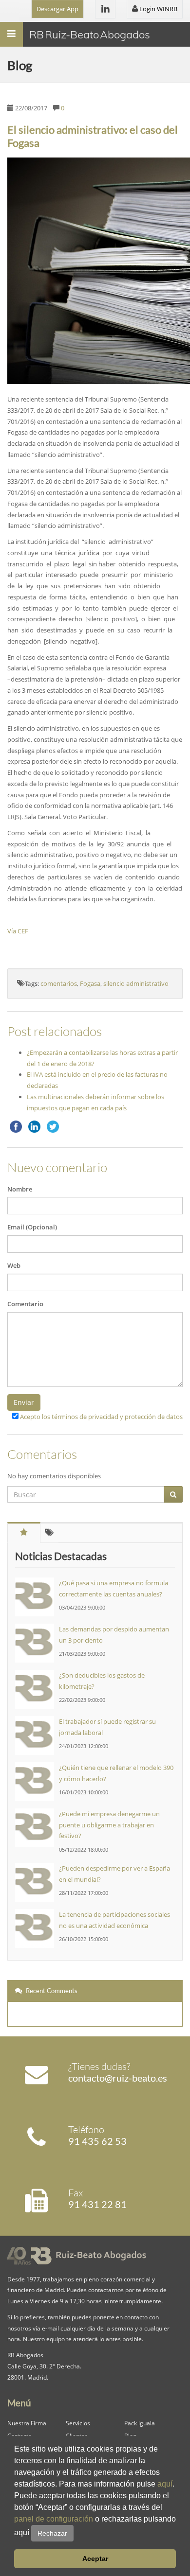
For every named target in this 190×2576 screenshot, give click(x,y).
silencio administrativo (136, 983)
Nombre (20, 1189)
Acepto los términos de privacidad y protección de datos (101, 1417)
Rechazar (52, 2533)
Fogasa (90, 983)
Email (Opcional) (32, 1227)
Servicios (78, 2423)
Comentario (25, 1304)
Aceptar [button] (95, 2558)
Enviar (24, 1402)
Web (14, 1265)
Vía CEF (18, 931)
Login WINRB (158, 9)
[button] (77, 2533)
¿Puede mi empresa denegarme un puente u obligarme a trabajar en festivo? (109, 1825)
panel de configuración (54, 2519)
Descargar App (57, 9)
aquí (165, 2484)
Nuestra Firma (27, 2423)
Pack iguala (140, 2423)
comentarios (59, 983)
